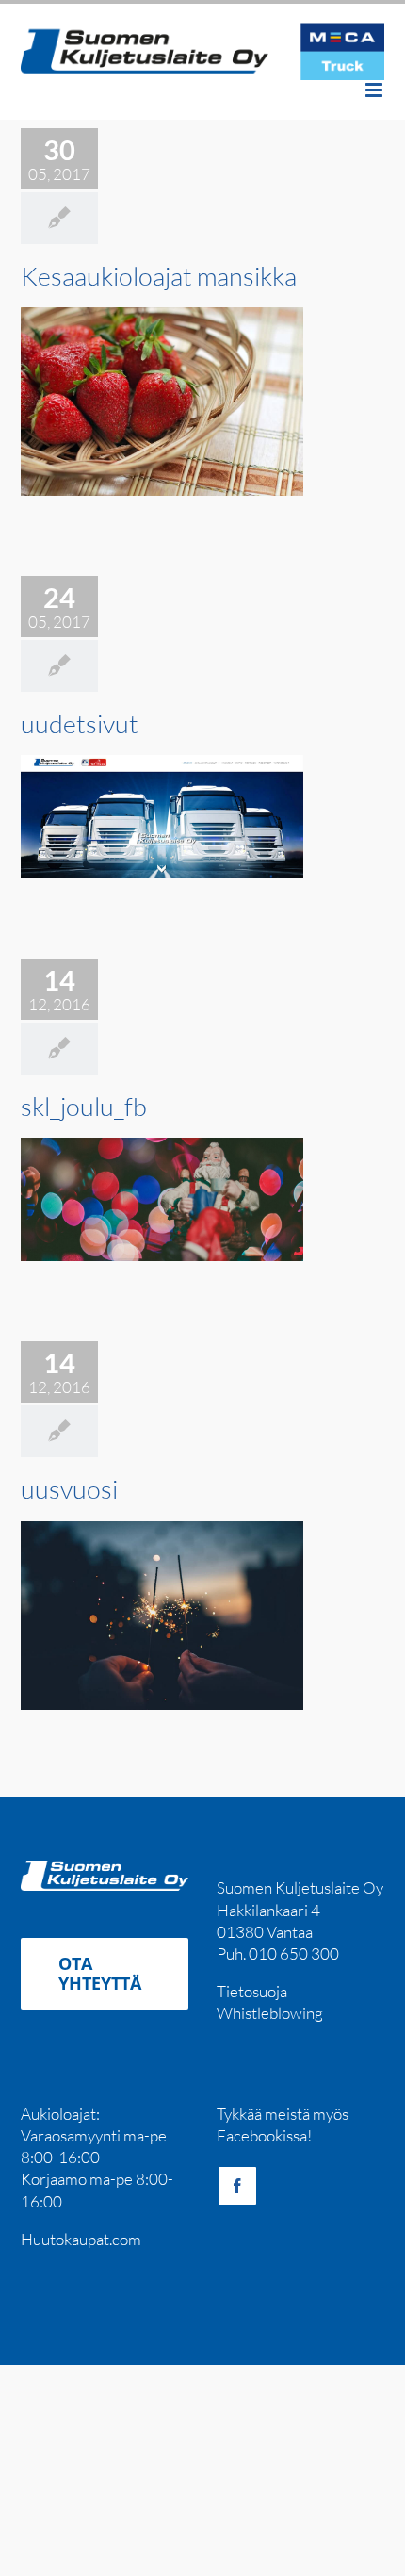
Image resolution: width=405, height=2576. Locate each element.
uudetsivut (80, 723)
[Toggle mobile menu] (375, 90)
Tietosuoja (252, 1991)
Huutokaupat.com (81, 2239)
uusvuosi (69, 1489)
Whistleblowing (270, 2013)
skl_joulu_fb (84, 1106)
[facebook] (237, 2186)
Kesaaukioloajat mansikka (159, 276)
